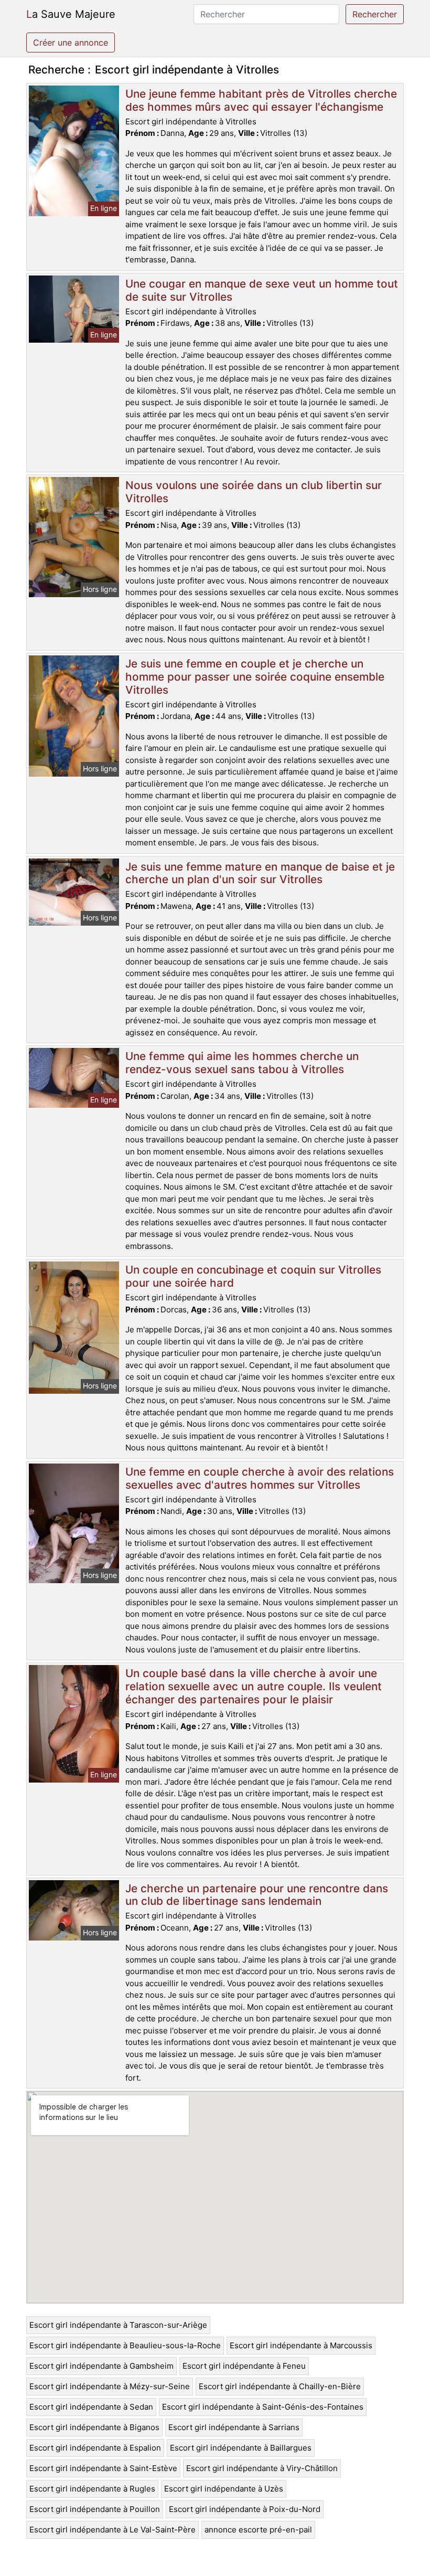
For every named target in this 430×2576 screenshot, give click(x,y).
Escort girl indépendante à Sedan (91, 2407)
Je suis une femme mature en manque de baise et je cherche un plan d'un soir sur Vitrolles (260, 873)
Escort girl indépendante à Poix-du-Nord (245, 2509)
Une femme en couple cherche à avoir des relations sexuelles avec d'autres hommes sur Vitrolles (260, 1478)
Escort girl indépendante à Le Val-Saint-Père (112, 2530)
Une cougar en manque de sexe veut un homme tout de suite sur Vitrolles (262, 290)
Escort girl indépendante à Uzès (224, 2489)
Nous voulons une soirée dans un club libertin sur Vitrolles (254, 492)
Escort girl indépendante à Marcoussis (301, 2345)
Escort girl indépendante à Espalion (95, 2448)
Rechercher (375, 14)
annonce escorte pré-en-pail (258, 2530)
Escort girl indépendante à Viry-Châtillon (262, 2468)
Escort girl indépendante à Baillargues (241, 2448)
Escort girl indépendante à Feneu (244, 2366)
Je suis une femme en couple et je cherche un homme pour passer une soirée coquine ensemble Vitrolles (255, 677)
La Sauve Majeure (71, 14)
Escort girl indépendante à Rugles (92, 2489)
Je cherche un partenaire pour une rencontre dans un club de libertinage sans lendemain (257, 1895)
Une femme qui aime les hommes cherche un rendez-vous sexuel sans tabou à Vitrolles (242, 1063)
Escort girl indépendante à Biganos (94, 2427)
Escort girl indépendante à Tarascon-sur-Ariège (118, 2325)
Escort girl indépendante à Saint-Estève (103, 2468)
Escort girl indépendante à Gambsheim (101, 2366)
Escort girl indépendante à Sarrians (234, 2427)
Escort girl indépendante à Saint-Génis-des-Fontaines (263, 2407)
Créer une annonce (71, 43)
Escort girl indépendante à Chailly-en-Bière (280, 2386)
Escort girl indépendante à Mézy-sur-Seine (110, 2386)
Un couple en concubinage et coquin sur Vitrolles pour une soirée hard (253, 1276)
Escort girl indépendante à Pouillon (95, 2509)
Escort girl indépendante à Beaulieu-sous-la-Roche (125, 2345)
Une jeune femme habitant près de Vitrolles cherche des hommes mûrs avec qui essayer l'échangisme (261, 100)
